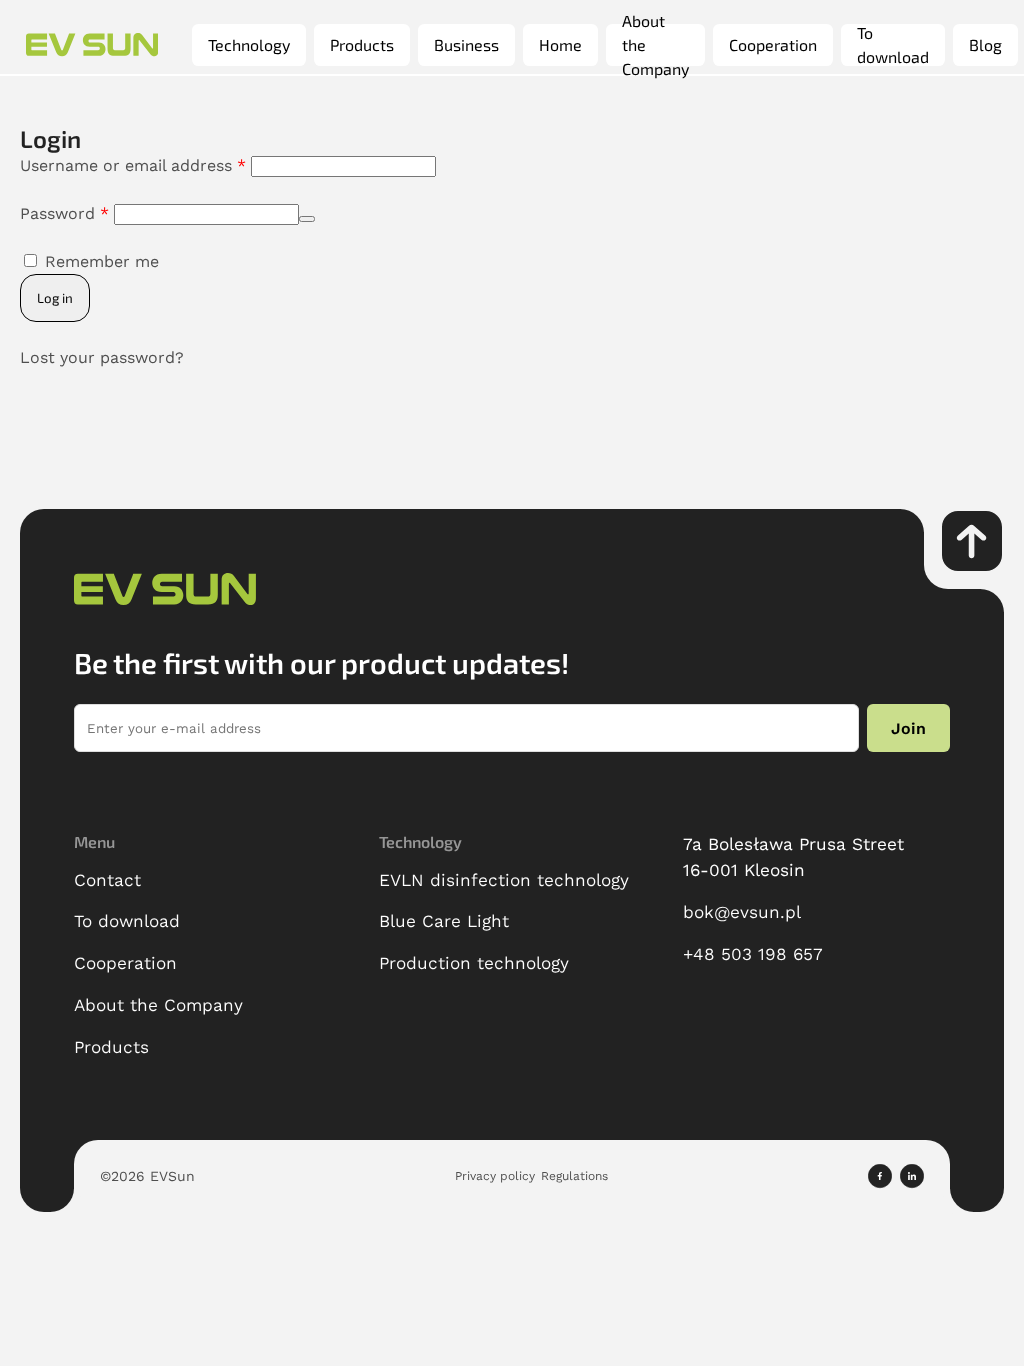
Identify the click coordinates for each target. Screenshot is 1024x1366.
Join (908, 728)
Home (560, 44)
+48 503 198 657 (753, 954)
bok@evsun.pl (742, 912)
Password (64, 213)
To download (893, 45)
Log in (55, 298)
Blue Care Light (444, 921)
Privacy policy (495, 1176)
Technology (249, 44)
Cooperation (773, 44)
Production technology (474, 963)
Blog (985, 44)
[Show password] (307, 219)
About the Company (655, 45)
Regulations (574, 1176)
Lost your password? (102, 357)
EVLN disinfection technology (504, 880)
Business (466, 44)
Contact (107, 880)
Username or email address (133, 165)
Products (362, 44)
